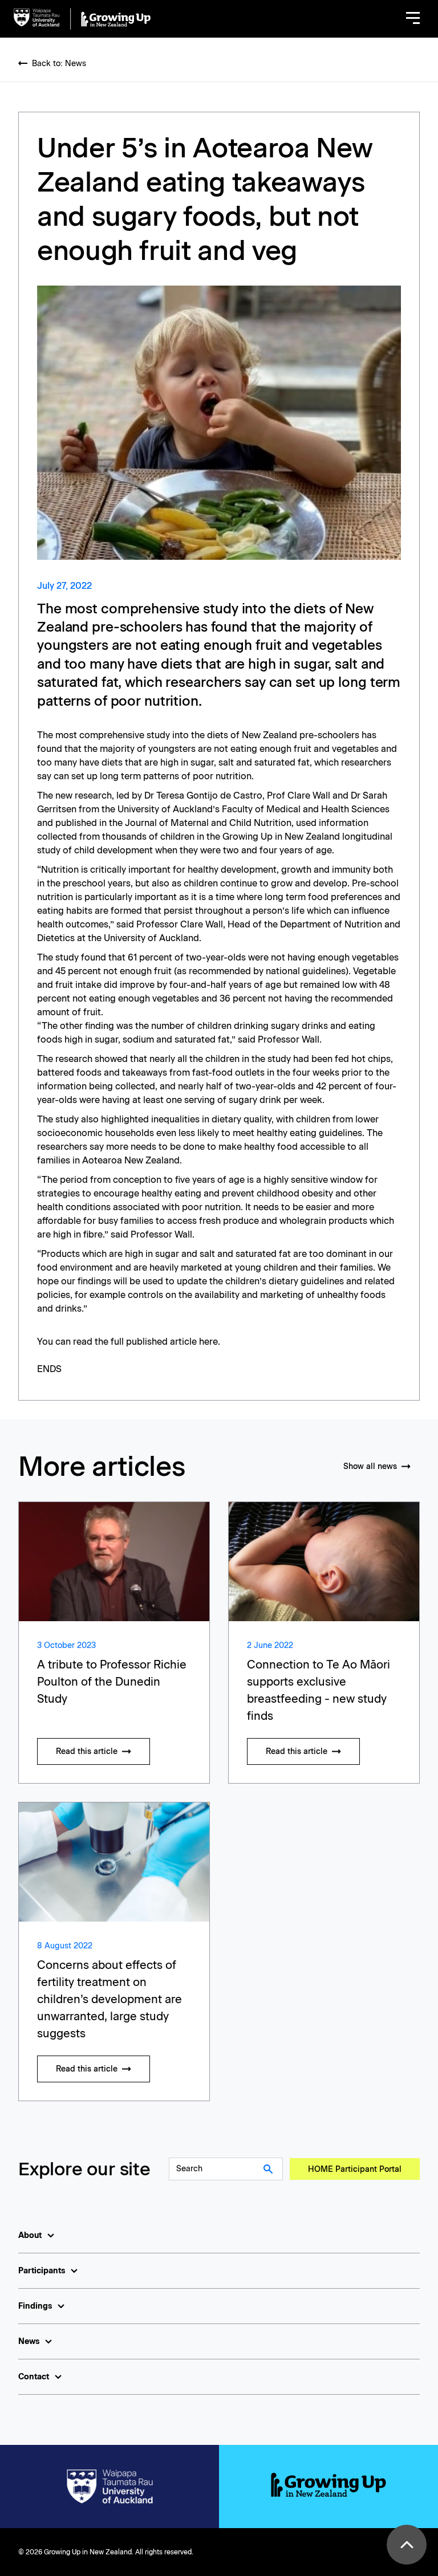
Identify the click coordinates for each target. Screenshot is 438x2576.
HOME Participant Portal (355, 2169)
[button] (413, 19)
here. (210, 1342)
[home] (82, 19)
